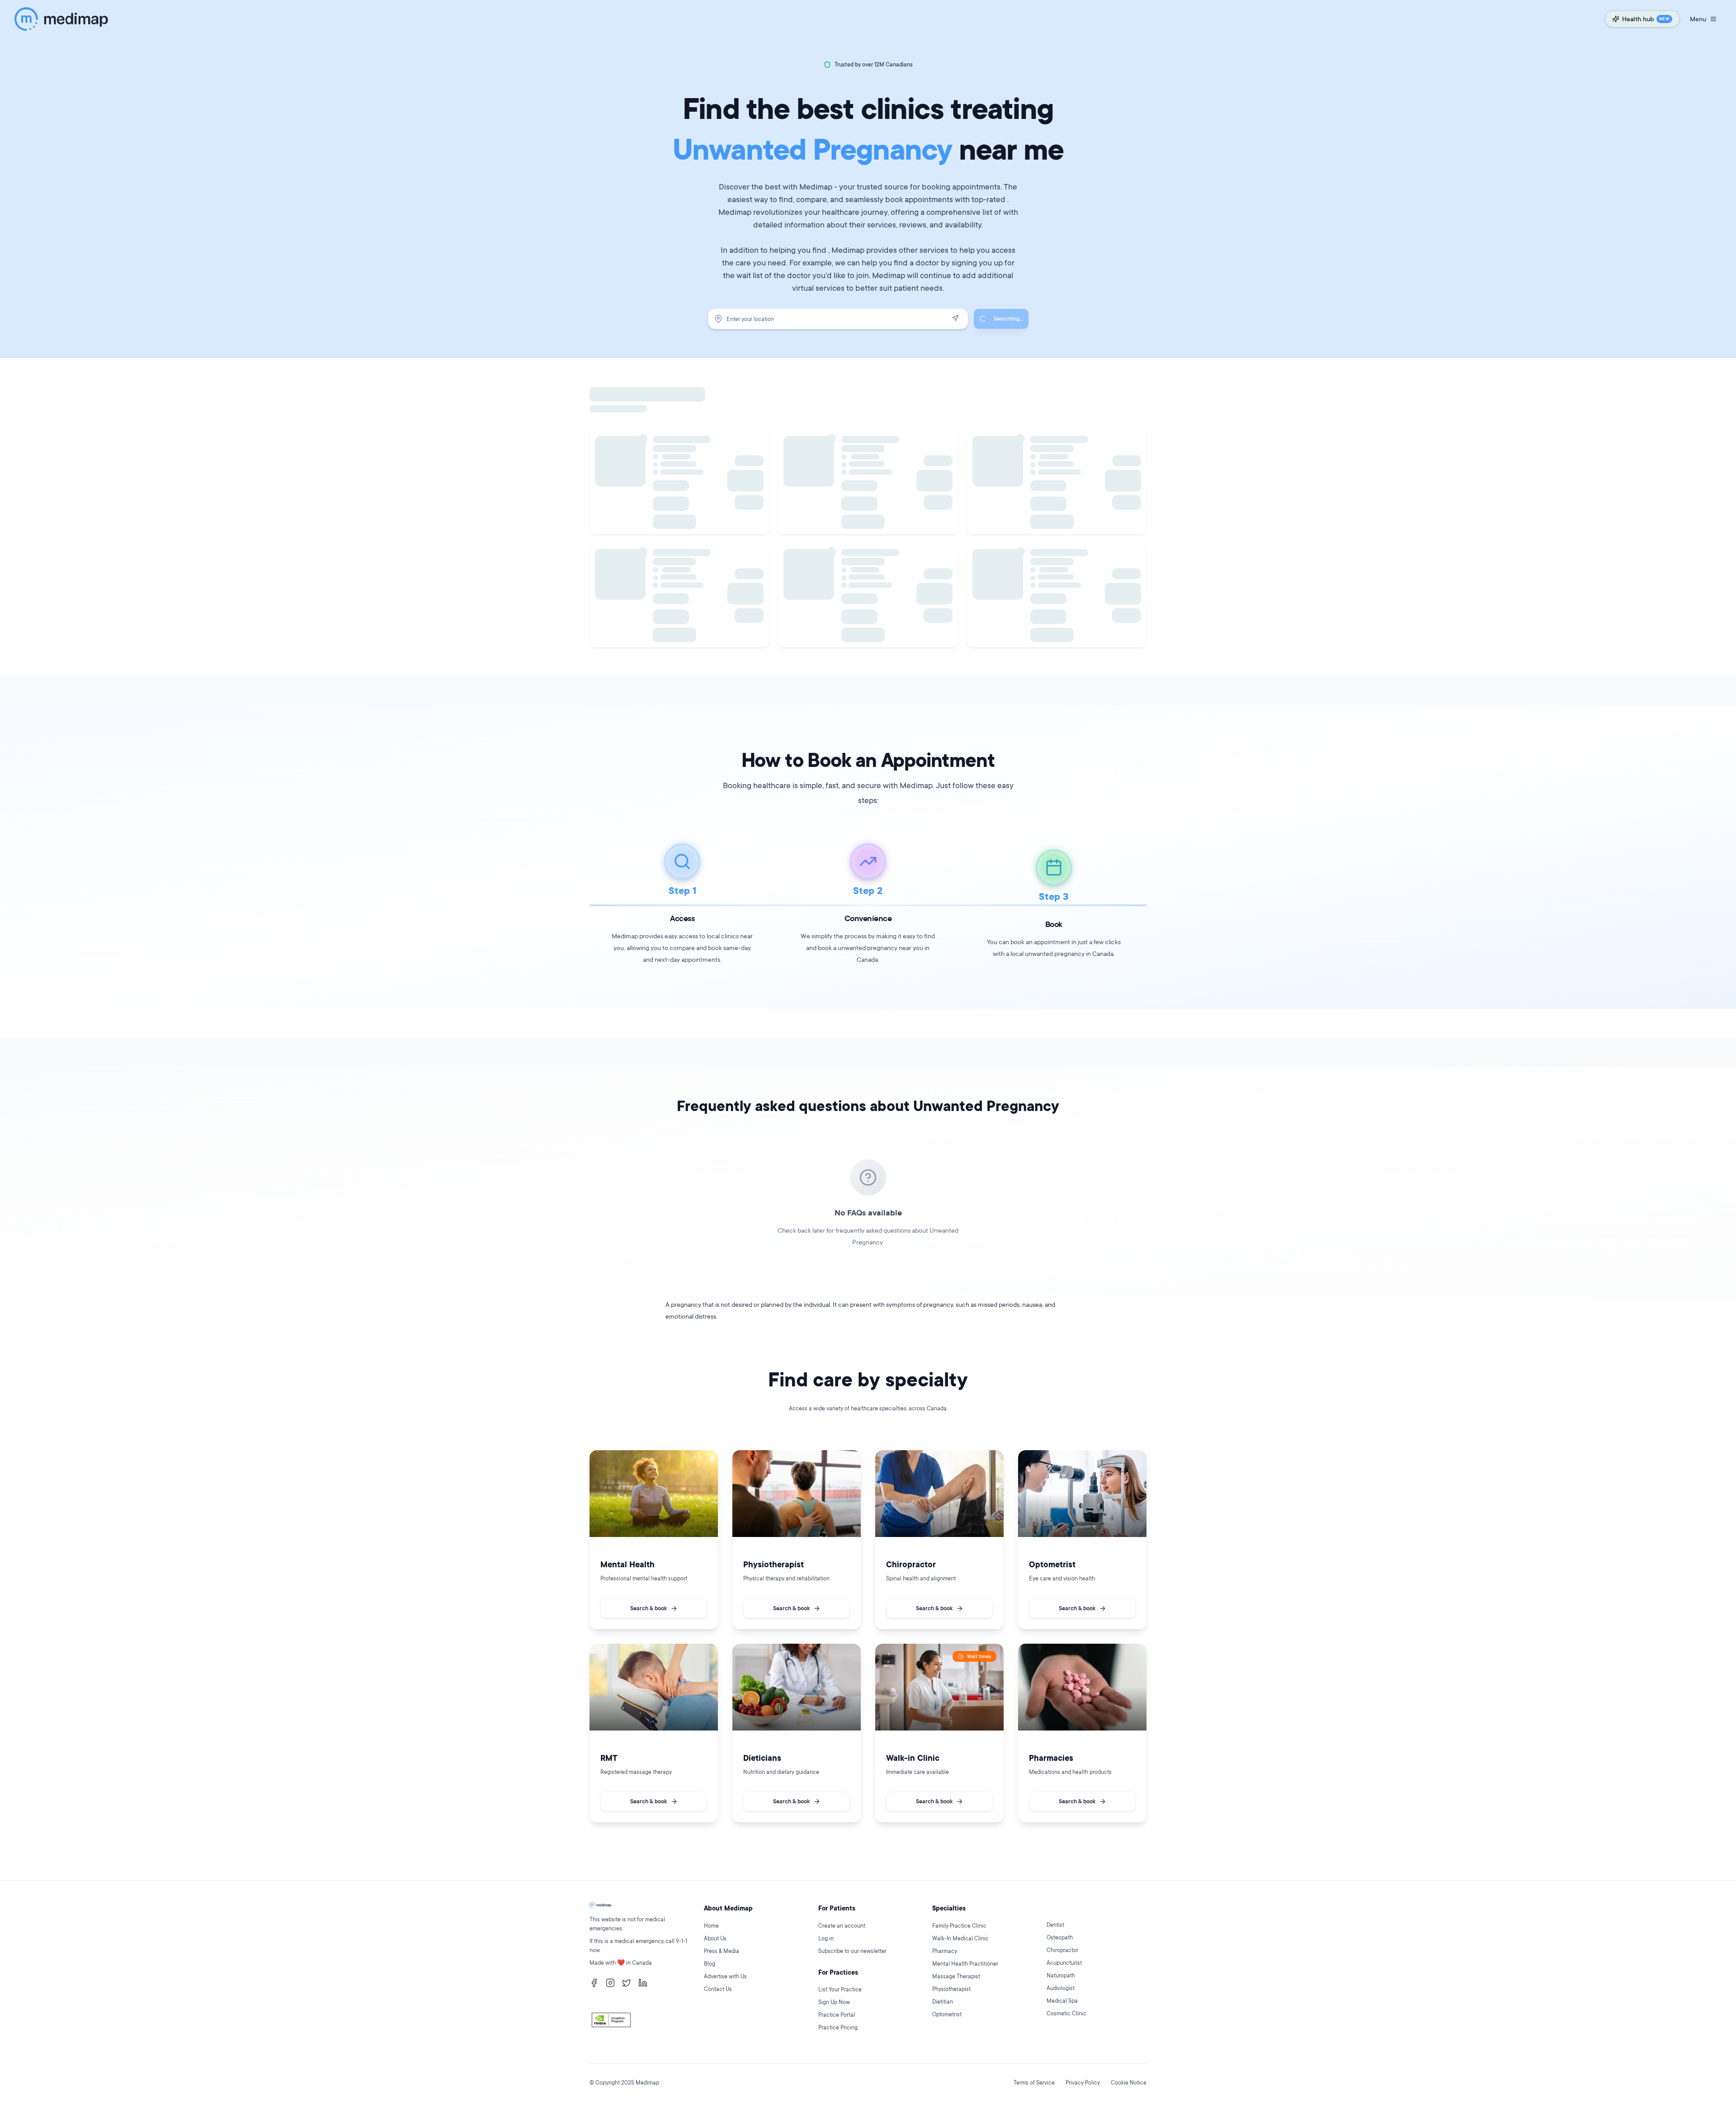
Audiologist (1061, 1988)
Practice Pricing (838, 2027)
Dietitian (943, 2002)
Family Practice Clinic (959, 1926)
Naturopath (1061, 1975)
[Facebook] (594, 1983)
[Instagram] (610, 1983)
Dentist (1055, 1925)
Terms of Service (1034, 2083)
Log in (826, 1938)
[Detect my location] (955, 318)
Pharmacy (945, 1951)
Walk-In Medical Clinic (960, 1938)
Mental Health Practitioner (965, 1964)
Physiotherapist (951, 1989)
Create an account (842, 1926)
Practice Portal (837, 2015)
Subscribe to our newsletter (852, 1951)
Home (711, 1926)
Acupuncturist (1064, 1963)
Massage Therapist (956, 1976)
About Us (715, 1938)
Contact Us (718, 1989)
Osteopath (1060, 1937)
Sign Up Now (834, 2002)
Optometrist (947, 2014)
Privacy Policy (1083, 2083)
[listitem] (654, 1540)
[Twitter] (627, 1983)
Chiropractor (1062, 1950)
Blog (710, 1964)
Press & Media (722, 1951)
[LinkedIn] (643, 1983)
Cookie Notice (1129, 2083)
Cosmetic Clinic (1066, 2013)
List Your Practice (840, 1989)
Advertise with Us (725, 1976)
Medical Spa (1062, 2001)
